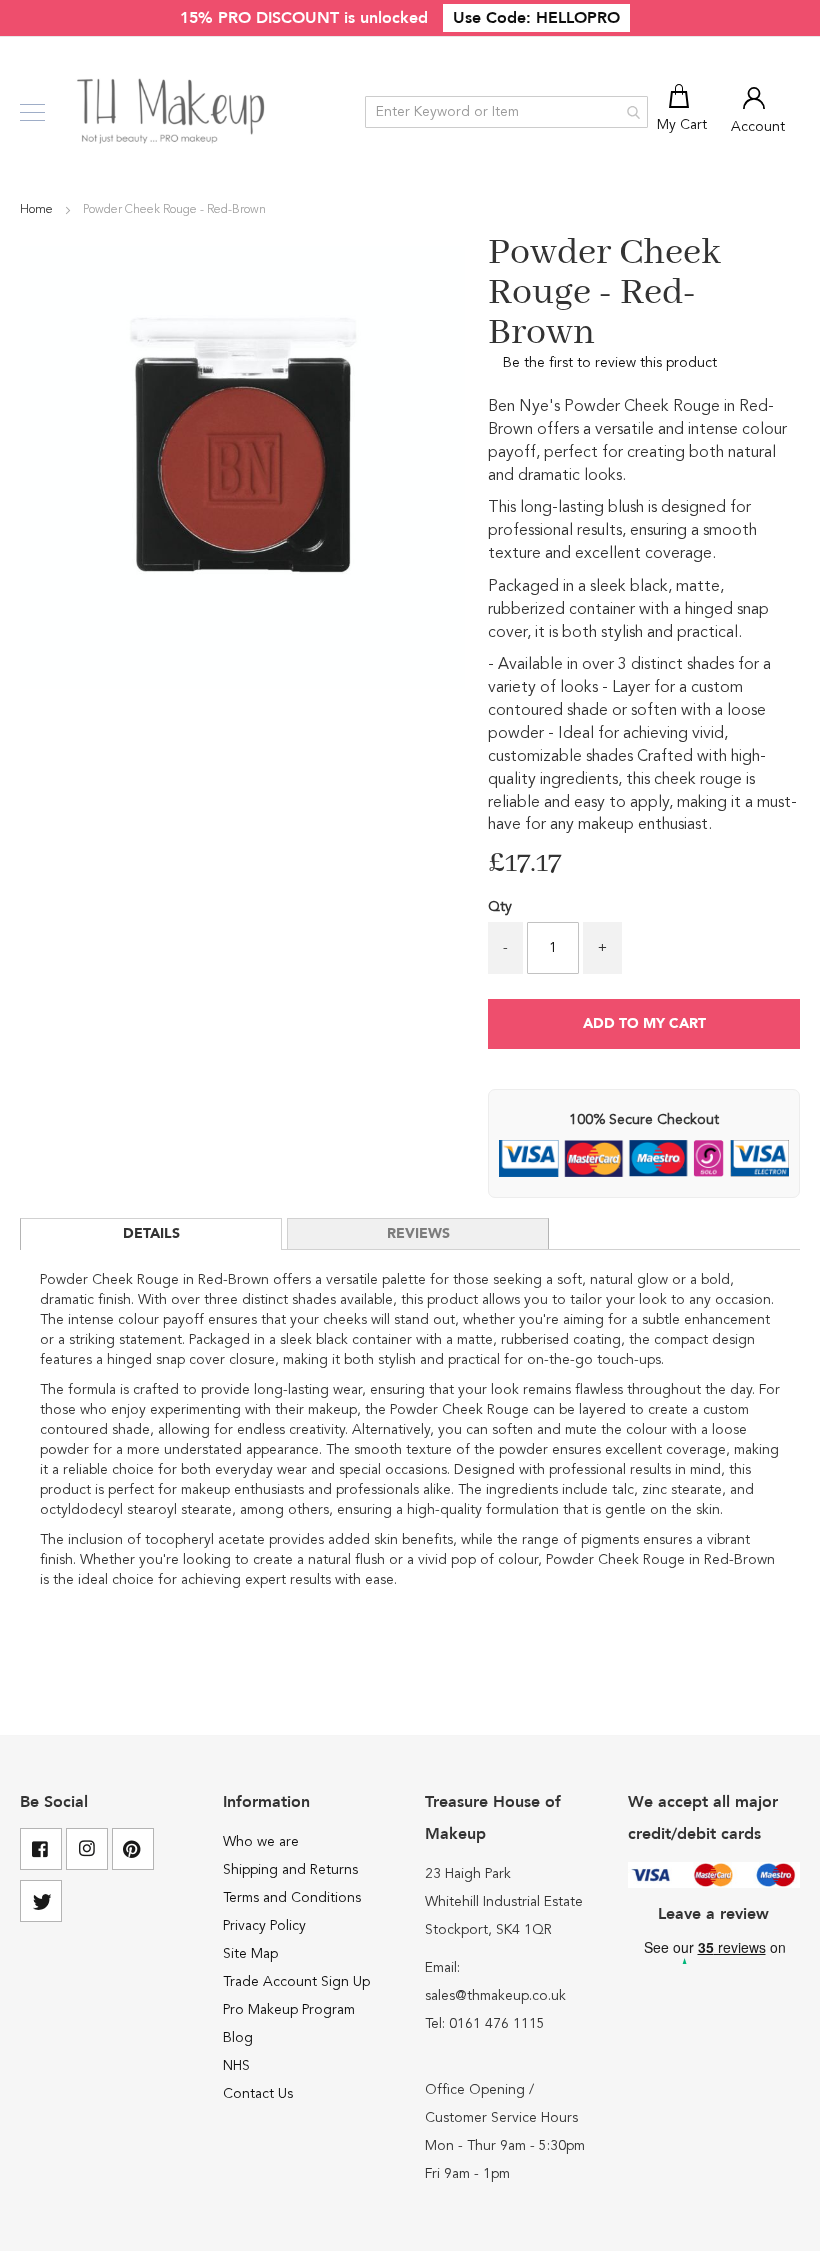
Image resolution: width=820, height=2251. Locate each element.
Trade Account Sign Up (296, 1982)
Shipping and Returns (290, 1870)
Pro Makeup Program (289, 2010)
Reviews (418, 1233)
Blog (238, 2038)
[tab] (151, 1234)
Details (151, 1233)
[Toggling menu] (32, 112)
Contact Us (258, 2094)
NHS (236, 2066)
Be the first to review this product (610, 363)
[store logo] (172, 112)
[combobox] (506, 112)
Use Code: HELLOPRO (536, 18)
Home (38, 210)
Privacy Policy (264, 1926)
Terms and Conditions (292, 1898)
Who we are (261, 1842)
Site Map (250, 1954)
